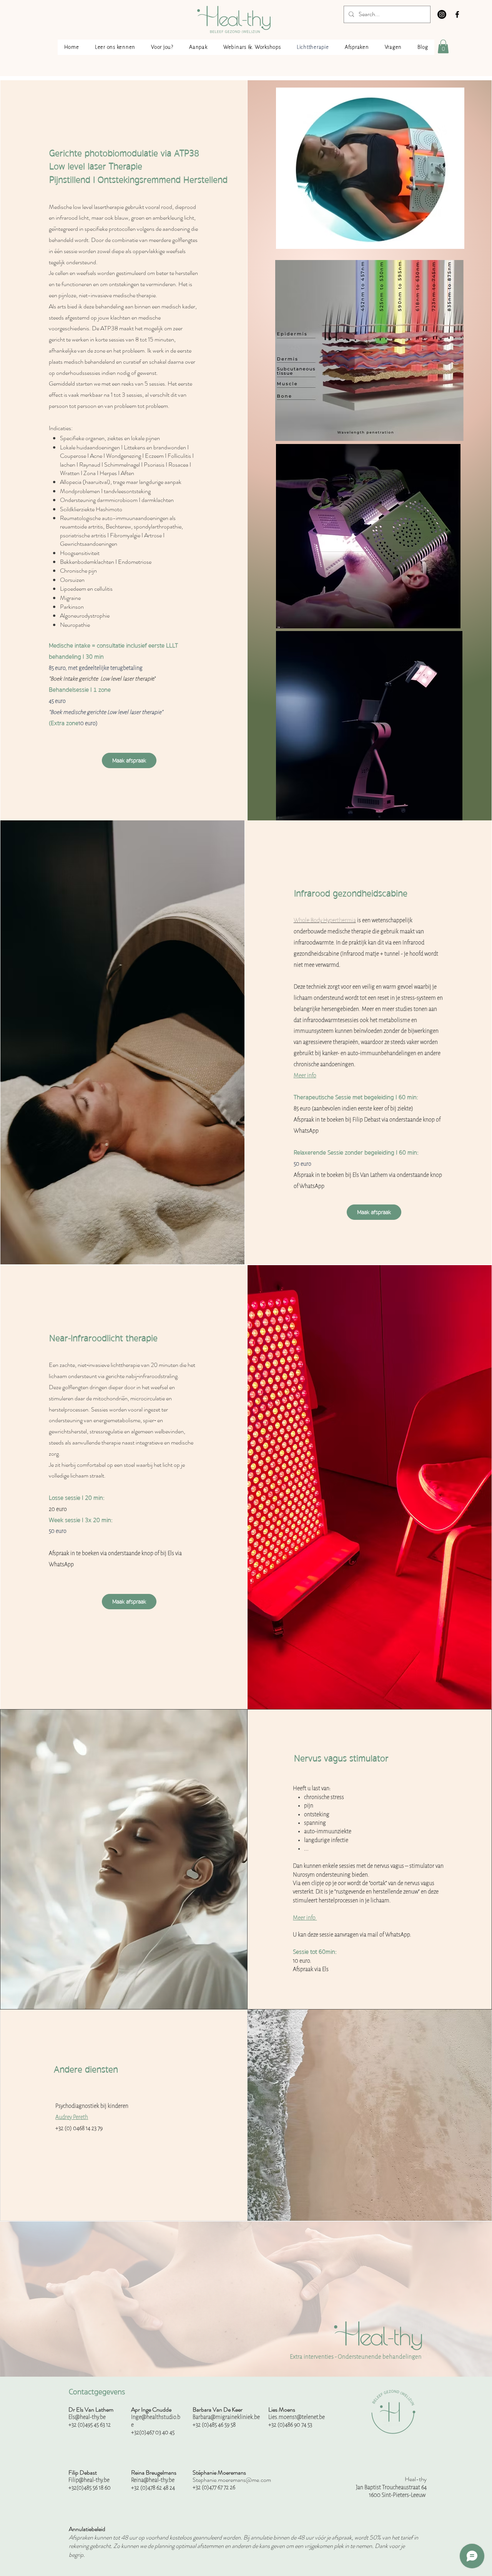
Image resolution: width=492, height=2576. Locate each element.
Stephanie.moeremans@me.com (232, 2480)
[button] (443, 46)
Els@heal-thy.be (87, 2417)
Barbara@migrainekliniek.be (226, 2417)
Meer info (305, 1075)
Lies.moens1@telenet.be (297, 2417)
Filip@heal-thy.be (89, 2480)
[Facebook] (457, 14)
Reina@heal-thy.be (153, 2480)
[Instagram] (442, 14)
